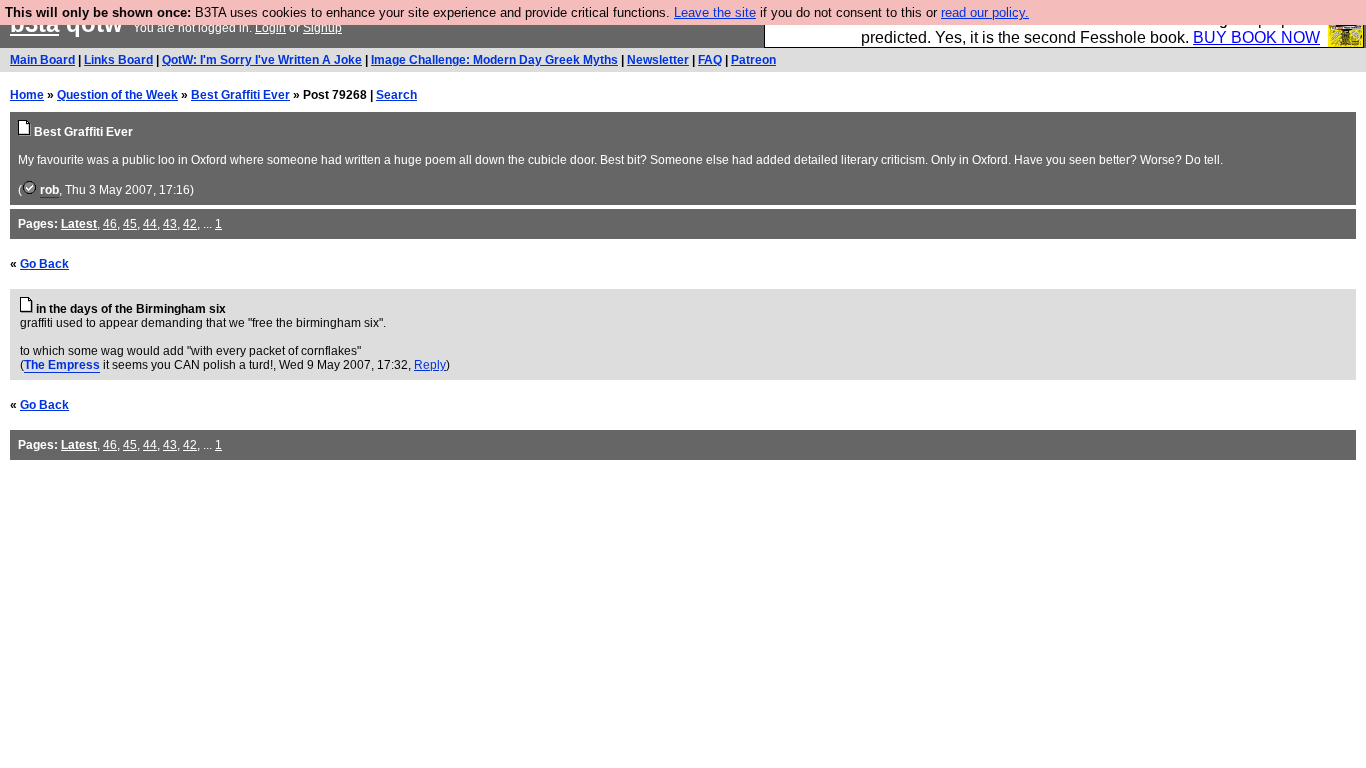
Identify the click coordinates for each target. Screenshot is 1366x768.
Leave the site (715, 12)
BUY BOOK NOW (1256, 37)
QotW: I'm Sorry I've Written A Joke (262, 60)
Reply (430, 365)
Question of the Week (117, 95)
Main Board (42, 60)
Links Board (118, 60)
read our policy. (985, 12)
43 (170, 224)
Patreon (753, 60)
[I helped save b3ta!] (29, 190)
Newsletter (658, 60)
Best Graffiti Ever (240, 95)
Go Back (44, 264)
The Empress (62, 365)
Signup (322, 28)
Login (270, 28)
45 (130, 224)
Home (27, 95)
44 (150, 224)
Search (396, 95)
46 (110, 224)
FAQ (710, 60)
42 (190, 224)
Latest (79, 224)
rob (49, 190)
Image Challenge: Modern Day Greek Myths (494, 60)
